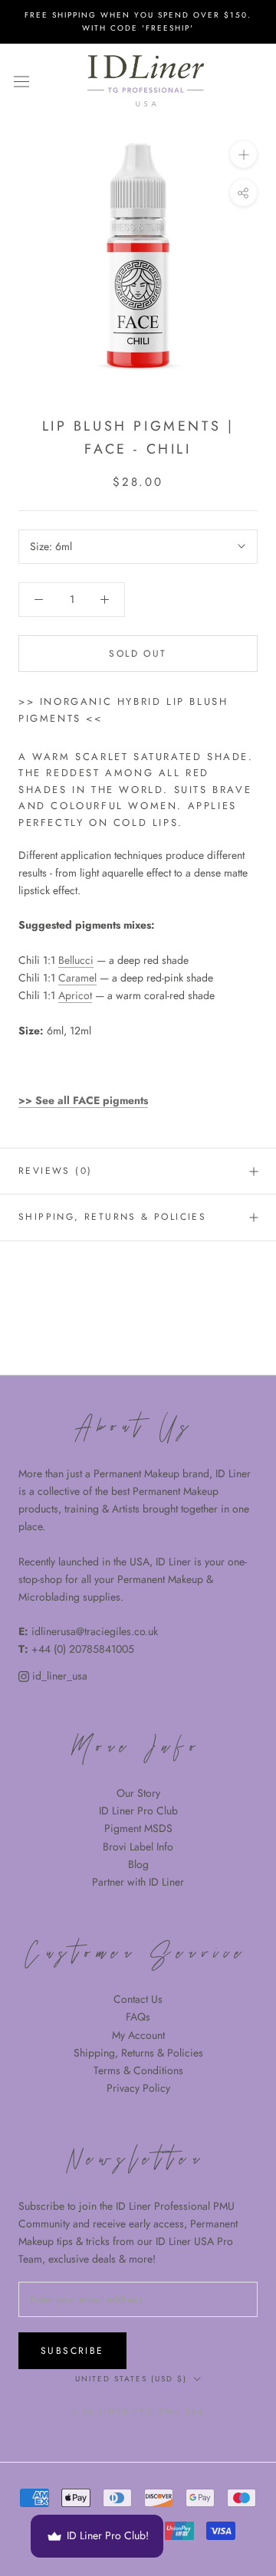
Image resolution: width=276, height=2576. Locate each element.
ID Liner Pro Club (138, 1811)
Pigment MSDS (138, 1828)
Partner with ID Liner (138, 1882)
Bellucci (76, 960)
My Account (138, 2035)
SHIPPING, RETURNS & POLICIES (112, 1217)
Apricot (75, 995)
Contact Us (138, 1999)
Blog (138, 1864)
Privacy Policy (138, 2088)
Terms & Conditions (138, 2070)
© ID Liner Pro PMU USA (138, 2411)
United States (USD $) (131, 2379)
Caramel (77, 978)
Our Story (138, 1793)
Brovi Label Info (138, 1847)
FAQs (138, 2017)
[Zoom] (243, 154)
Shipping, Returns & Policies (138, 2053)
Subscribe (72, 2351)
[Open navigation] (21, 81)
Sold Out (138, 654)
